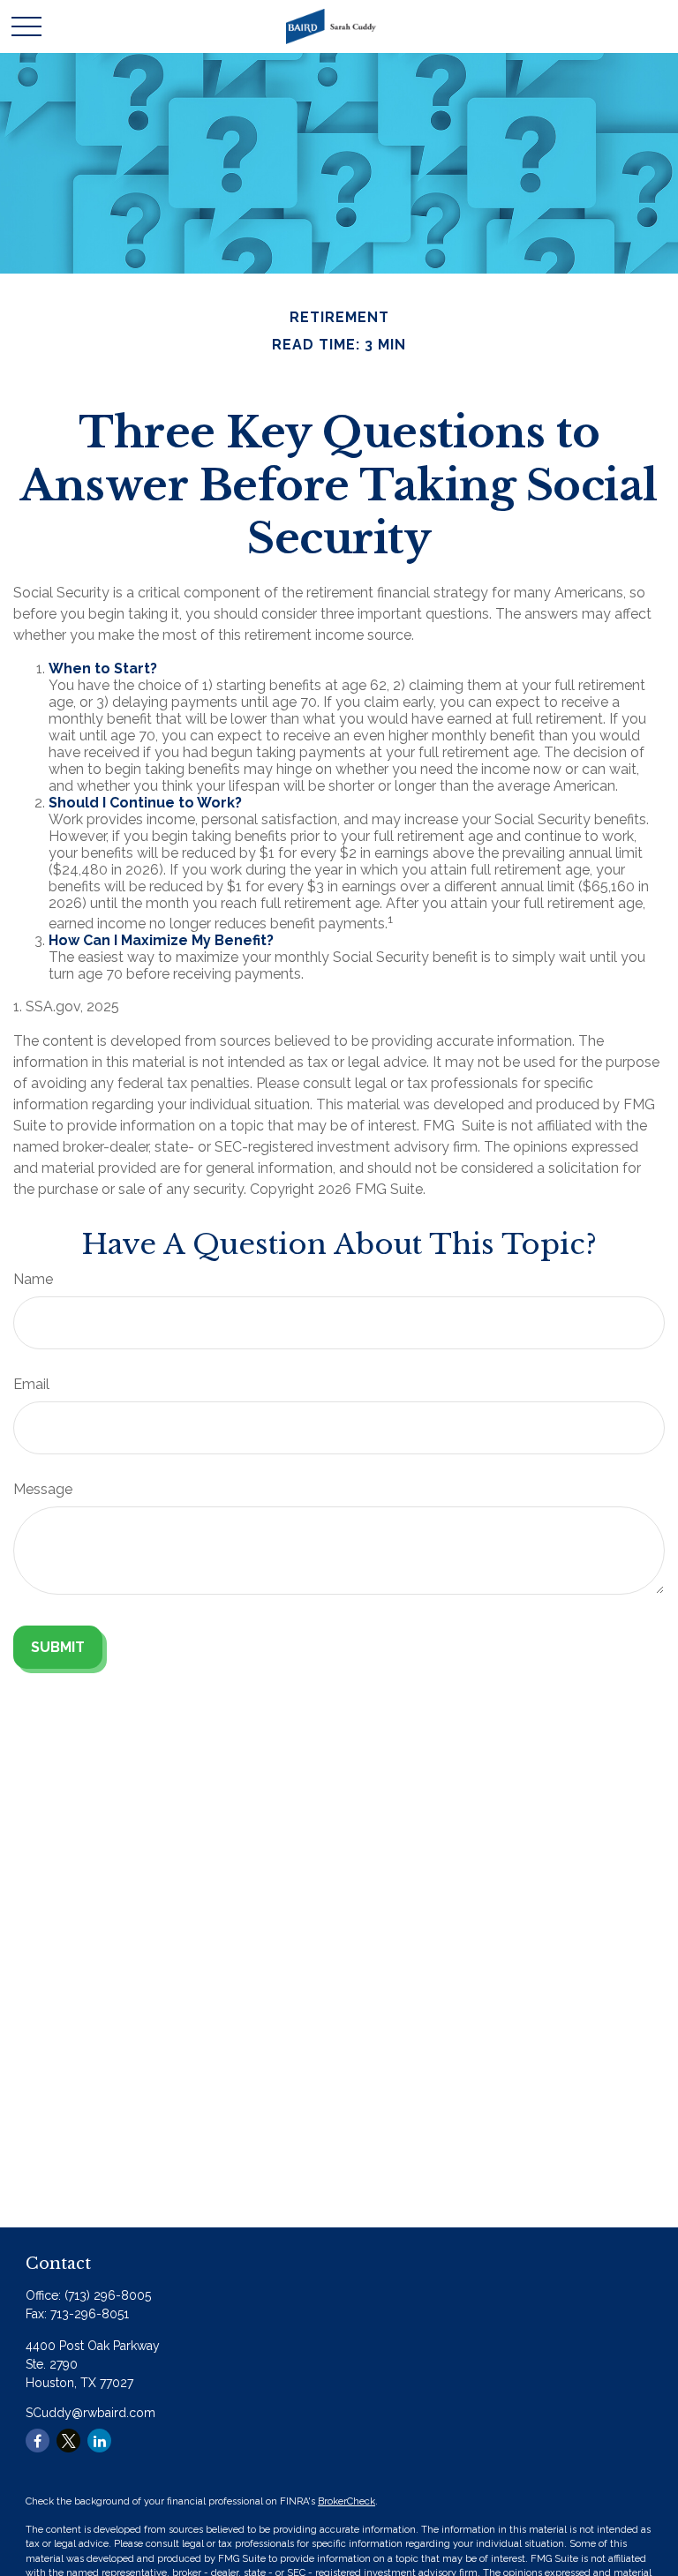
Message (43, 1489)
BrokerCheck (347, 2501)
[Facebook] (38, 2441)
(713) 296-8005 (108, 2295)
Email (31, 1384)
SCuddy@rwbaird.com (90, 2413)
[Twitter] (68, 2441)
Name (33, 1279)
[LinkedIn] (99, 2441)
